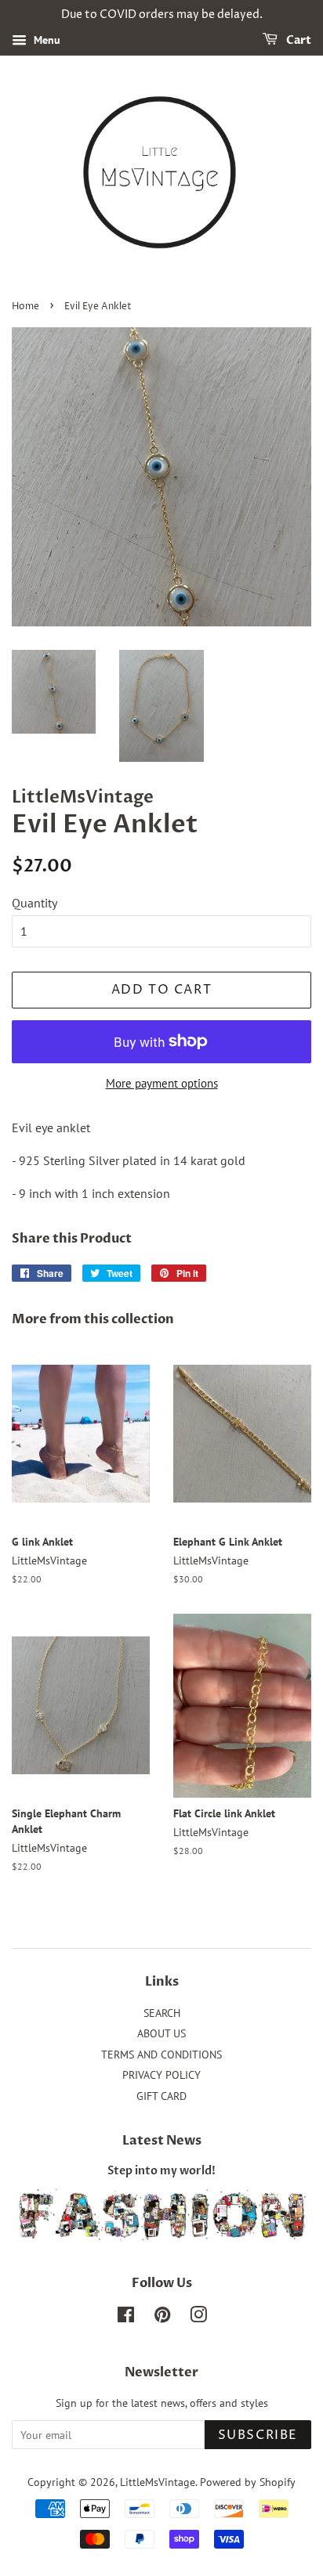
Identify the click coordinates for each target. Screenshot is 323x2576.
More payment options (162, 1083)
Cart (298, 40)
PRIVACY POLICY (161, 2075)
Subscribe (258, 2435)
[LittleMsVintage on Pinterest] (162, 2318)
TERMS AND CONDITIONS (161, 2055)
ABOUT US (161, 2033)
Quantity (34, 903)
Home (25, 307)
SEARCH (162, 2013)
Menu (45, 40)
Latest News (162, 2141)
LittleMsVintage (158, 2482)
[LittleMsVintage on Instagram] (198, 2318)
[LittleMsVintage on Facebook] (126, 2318)
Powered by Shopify (248, 2482)
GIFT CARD (161, 2096)
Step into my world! (161, 2171)
